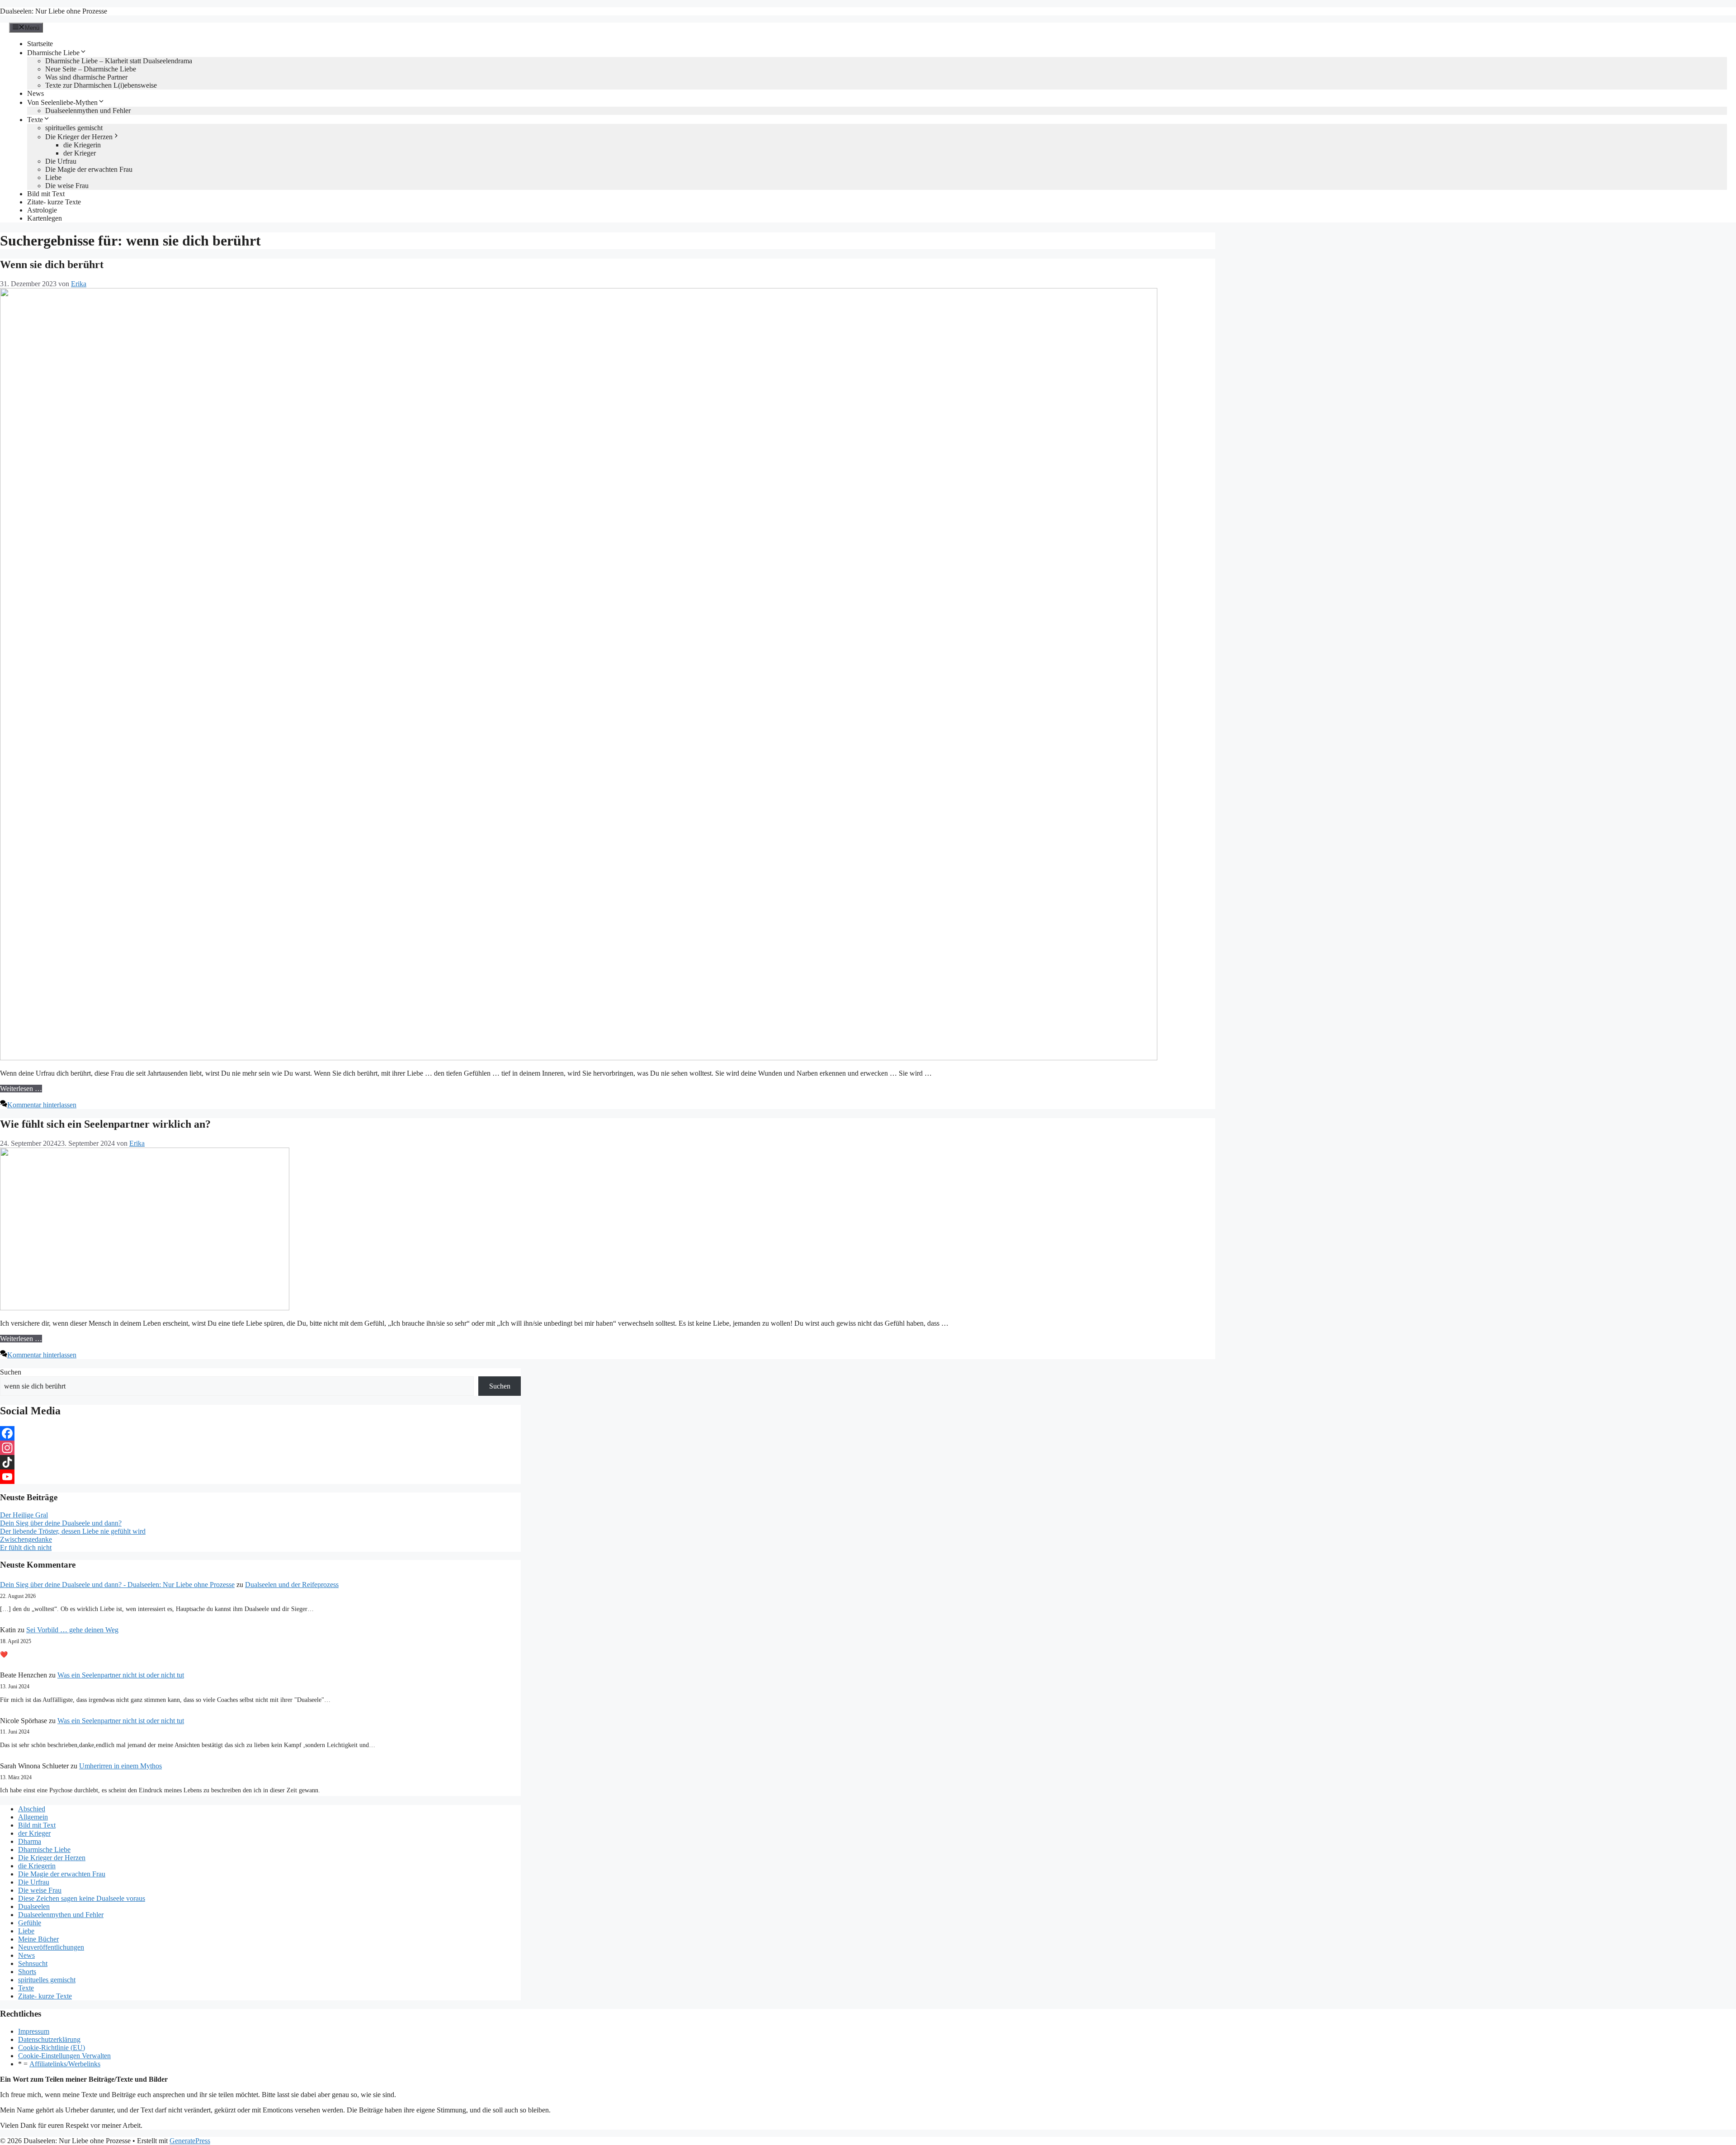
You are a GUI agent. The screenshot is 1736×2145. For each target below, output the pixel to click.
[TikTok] (260, 1462)
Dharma (30, 1841)
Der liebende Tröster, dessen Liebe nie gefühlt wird (73, 1531)
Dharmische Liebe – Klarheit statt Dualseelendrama (119, 61)
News (35, 93)
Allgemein (33, 1817)
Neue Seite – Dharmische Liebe (91, 69)
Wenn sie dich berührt (52, 265)
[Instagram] (260, 1448)
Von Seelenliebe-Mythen (62, 102)
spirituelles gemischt (74, 128)
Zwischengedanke (26, 1539)
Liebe (53, 177)
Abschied (32, 1809)
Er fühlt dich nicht (26, 1547)
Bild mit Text (46, 194)
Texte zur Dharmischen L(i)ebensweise (101, 85)
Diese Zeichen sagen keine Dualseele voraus (82, 1898)
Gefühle (30, 1923)
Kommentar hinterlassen (42, 1105)
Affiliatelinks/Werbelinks (65, 2064)
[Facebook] (260, 1433)
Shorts (27, 1972)
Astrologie (42, 210)
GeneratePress (190, 2141)
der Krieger (80, 153)
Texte (35, 120)
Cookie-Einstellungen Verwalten (64, 2056)
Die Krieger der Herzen (79, 137)
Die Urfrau (61, 161)
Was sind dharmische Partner (86, 77)
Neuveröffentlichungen (51, 1947)
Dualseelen (34, 1906)
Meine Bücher (38, 1939)
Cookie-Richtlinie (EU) (52, 2048)
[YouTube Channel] (260, 1477)
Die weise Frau (67, 186)
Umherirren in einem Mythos (120, 1766)
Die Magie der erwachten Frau (89, 169)
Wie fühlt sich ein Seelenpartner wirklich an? (105, 1124)
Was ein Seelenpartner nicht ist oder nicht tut (121, 1675)
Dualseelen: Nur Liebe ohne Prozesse (54, 11)
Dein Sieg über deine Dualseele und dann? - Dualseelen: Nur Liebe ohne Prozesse (117, 1585)
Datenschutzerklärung (49, 2039)
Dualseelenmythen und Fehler (88, 111)
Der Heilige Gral (24, 1515)
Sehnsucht (33, 1963)
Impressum (34, 2031)
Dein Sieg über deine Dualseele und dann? (61, 1523)
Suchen (11, 1372)
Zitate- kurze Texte (54, 202)
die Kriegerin (82, 145)
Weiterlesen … (21, 1089)
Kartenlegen (45, 218)
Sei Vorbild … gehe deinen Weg (72, 1630)
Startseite (40, 44)
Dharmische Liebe (53, 53)
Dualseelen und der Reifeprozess (292, 1585)
